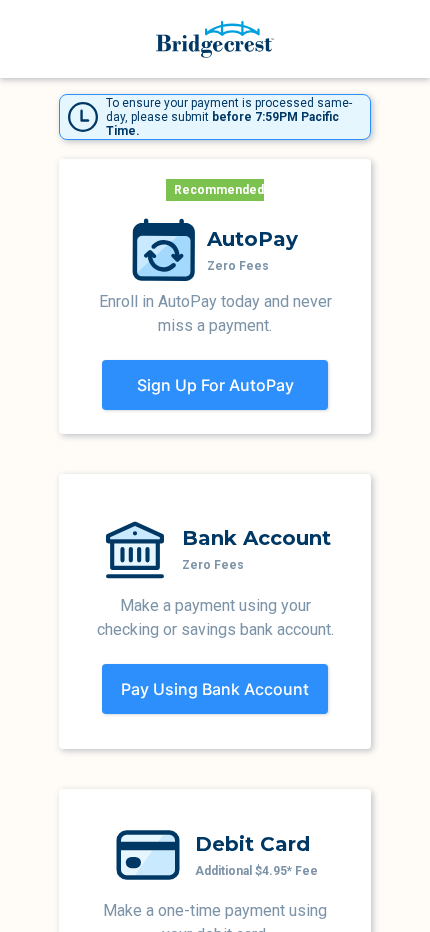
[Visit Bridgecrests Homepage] (215, 39)
